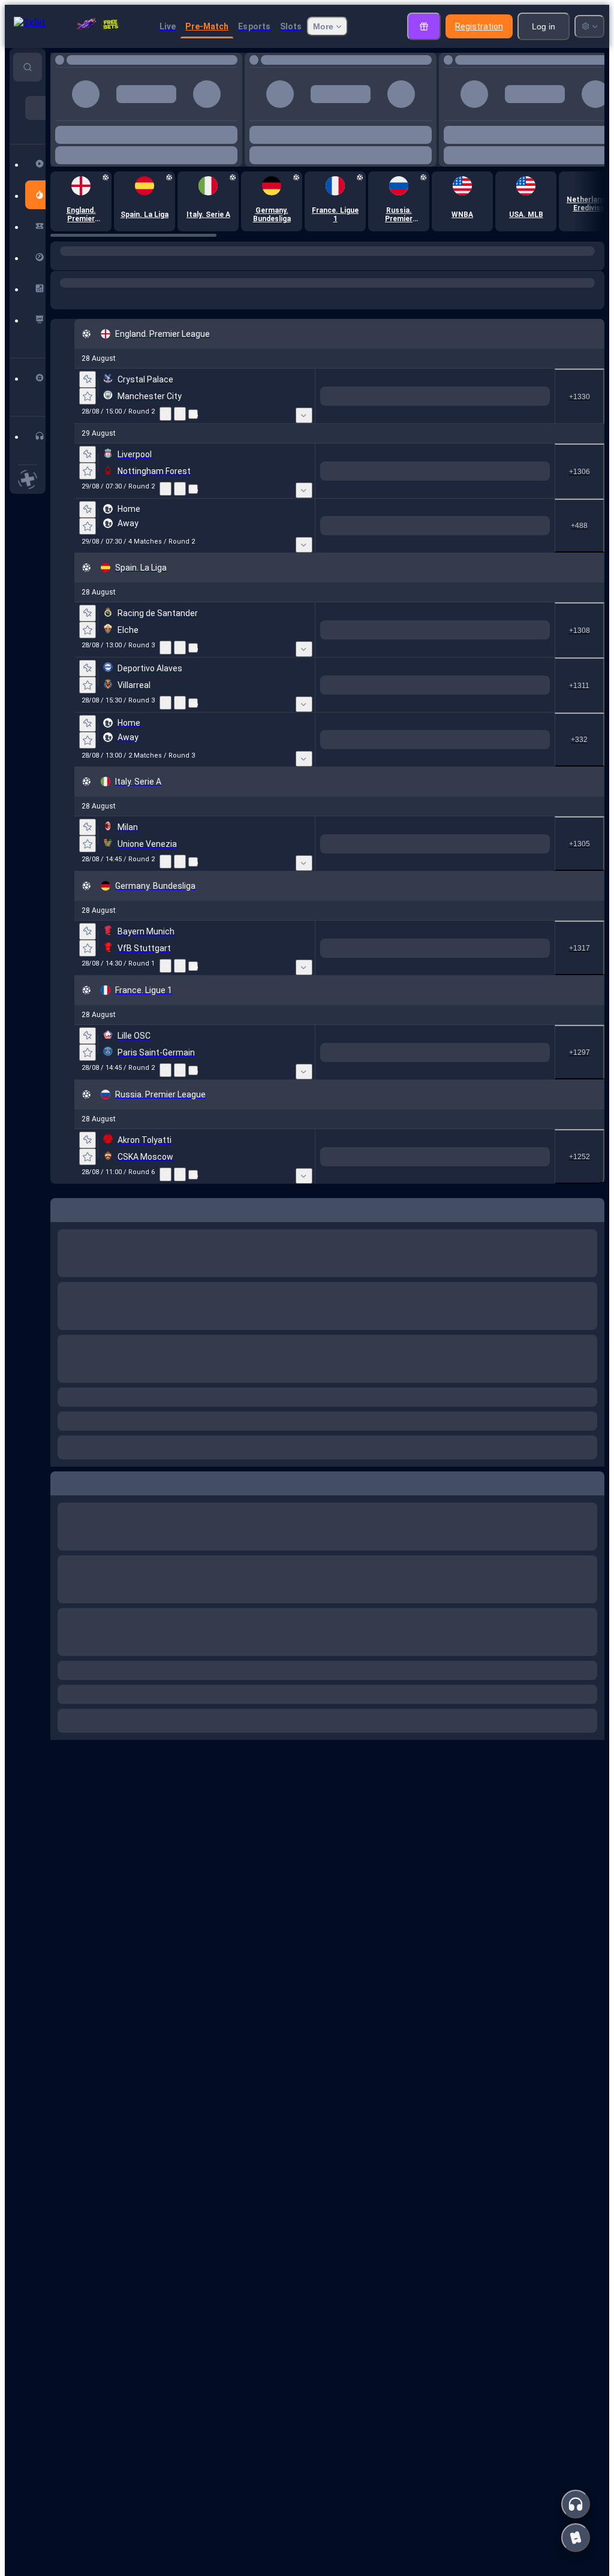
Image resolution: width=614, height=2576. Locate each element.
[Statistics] (165, 453)
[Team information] (193, 453)
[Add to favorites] (232, 63)
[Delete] (592, 1520)
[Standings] (180, 453)
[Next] (233, 149)
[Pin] (88, 418)
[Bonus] (424, 26)
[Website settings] (589, 26)
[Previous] (206, 149)
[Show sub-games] (304, 454)
